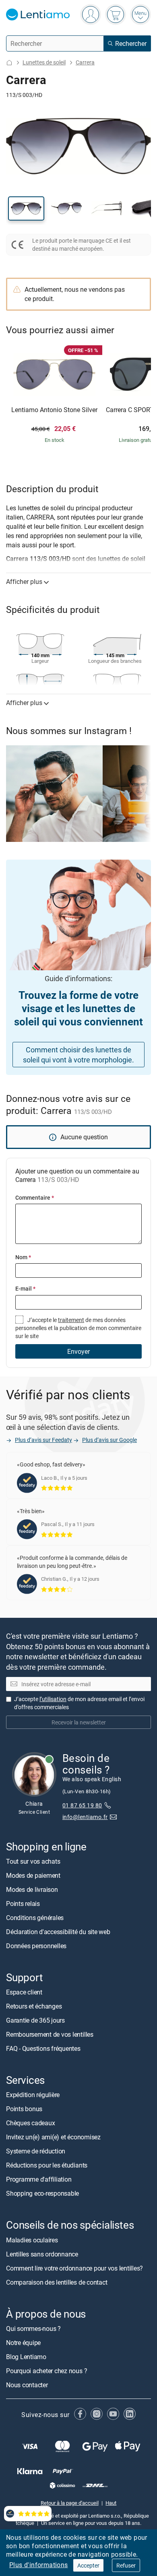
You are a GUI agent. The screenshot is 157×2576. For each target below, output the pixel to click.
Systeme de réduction (36, 2151)
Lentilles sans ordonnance (42, 2254)
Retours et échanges (34, 2006)
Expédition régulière (33, 2095)
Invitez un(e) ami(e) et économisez (53, 2137)
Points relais (23, 1904)
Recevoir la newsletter (79, 1722)
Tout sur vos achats (33, 1861)
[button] (26, 208)
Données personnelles (36, 1946)
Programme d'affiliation (39, 2179)
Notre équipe (23, 2343)
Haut (111, 2503)
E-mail (25, 1288)
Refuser (126, 2565)
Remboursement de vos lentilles (50, 2034)
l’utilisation (53, 1699)
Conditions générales (35, 1918)
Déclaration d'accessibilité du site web (58, 1932)
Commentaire (35, 1197)
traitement (71, 1320)
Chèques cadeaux (30, 2123)
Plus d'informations (39, 2565)
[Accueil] (9, 63)
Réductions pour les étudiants (47, 2165)
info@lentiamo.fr (85, 1817)
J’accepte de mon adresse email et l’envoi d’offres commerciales (79, 1703)
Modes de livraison (32, 1889)
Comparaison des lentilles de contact (57, 2282)
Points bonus (24, 2109)
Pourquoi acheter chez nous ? (46, 2371)
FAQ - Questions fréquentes (43, 2048)
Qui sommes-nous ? (33, 2329)
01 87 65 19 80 (82, 1805)
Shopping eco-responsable (42, 2193)
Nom (23, 1257)
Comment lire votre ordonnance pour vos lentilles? (74, 2268)
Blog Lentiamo (26, 2357)
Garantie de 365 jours (35, 2020)
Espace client (24, 1992)
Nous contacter (27, 2385)
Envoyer (78, 1351)
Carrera (85, 62)
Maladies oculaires (32, 2240)
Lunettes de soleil (44, 62)
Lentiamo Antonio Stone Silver (54, 410)
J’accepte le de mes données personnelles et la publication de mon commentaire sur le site (78, 1328)
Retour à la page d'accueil (70, 2503)
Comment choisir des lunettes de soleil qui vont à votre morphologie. (78, 1055)
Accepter (88, 2565)
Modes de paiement (33, 1875)
